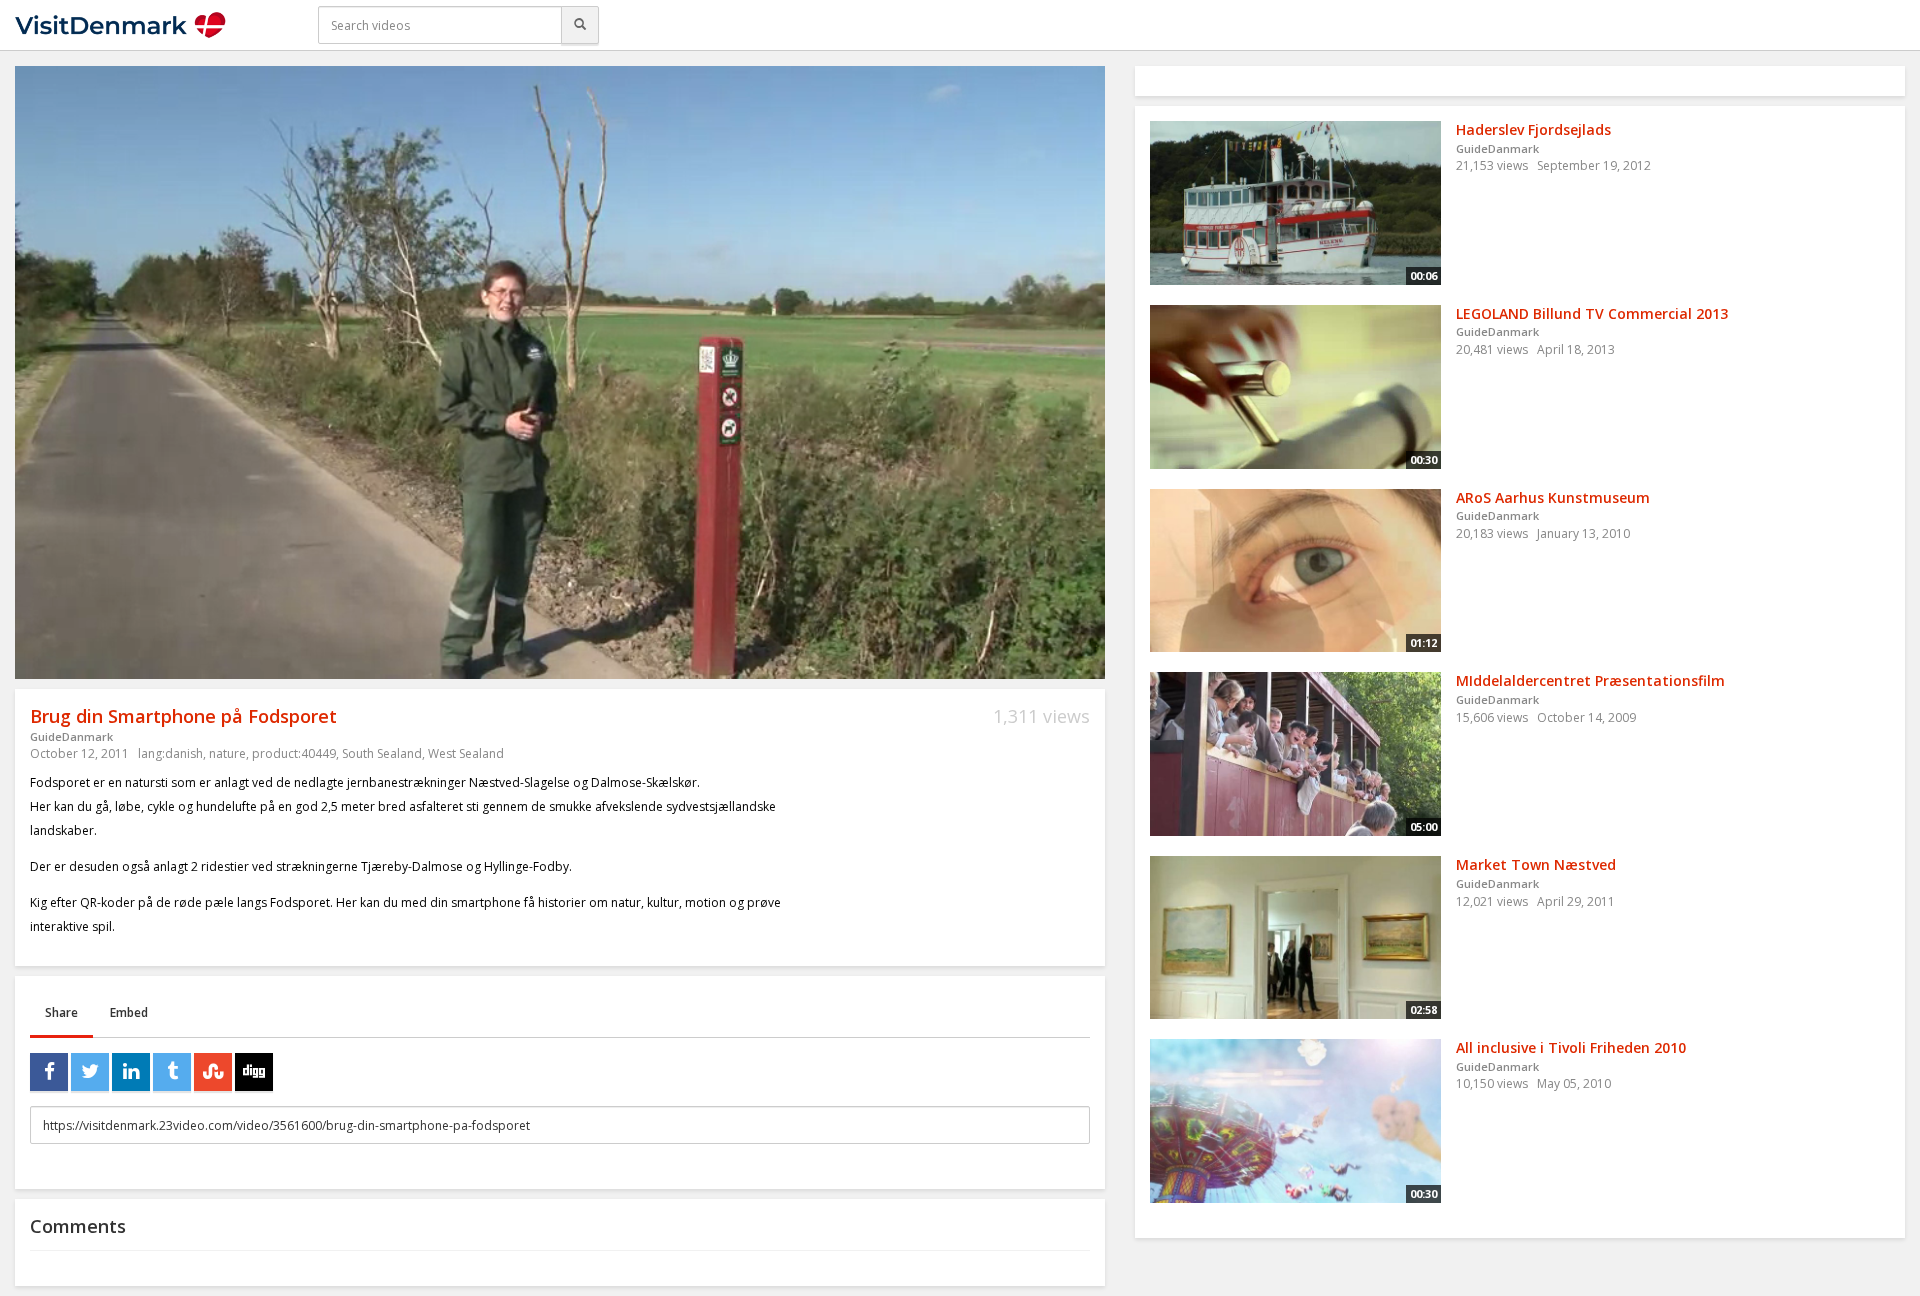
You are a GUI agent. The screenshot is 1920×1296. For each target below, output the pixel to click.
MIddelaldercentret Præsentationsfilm (1590, 680)
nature (227, 753)
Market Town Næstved (1536, 864)
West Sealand (466, 753)
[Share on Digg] (254, 1072)
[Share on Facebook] (49, 1072)
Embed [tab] (129, 1012)
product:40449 (294, 753)
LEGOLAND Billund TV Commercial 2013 (1592, 313)
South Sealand (382, 753)
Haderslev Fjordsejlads (1533, 129)
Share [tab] (61, 1012)
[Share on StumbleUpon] (213, 1072)
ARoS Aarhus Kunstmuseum (1553, 497)
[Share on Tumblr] (172, 1072)
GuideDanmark (71, 736)
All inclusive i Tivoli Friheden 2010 (1571, 1047)
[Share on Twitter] (90, 1072)
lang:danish (170, 753)
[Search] (580, 25)
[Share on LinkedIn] (131, 1072)
